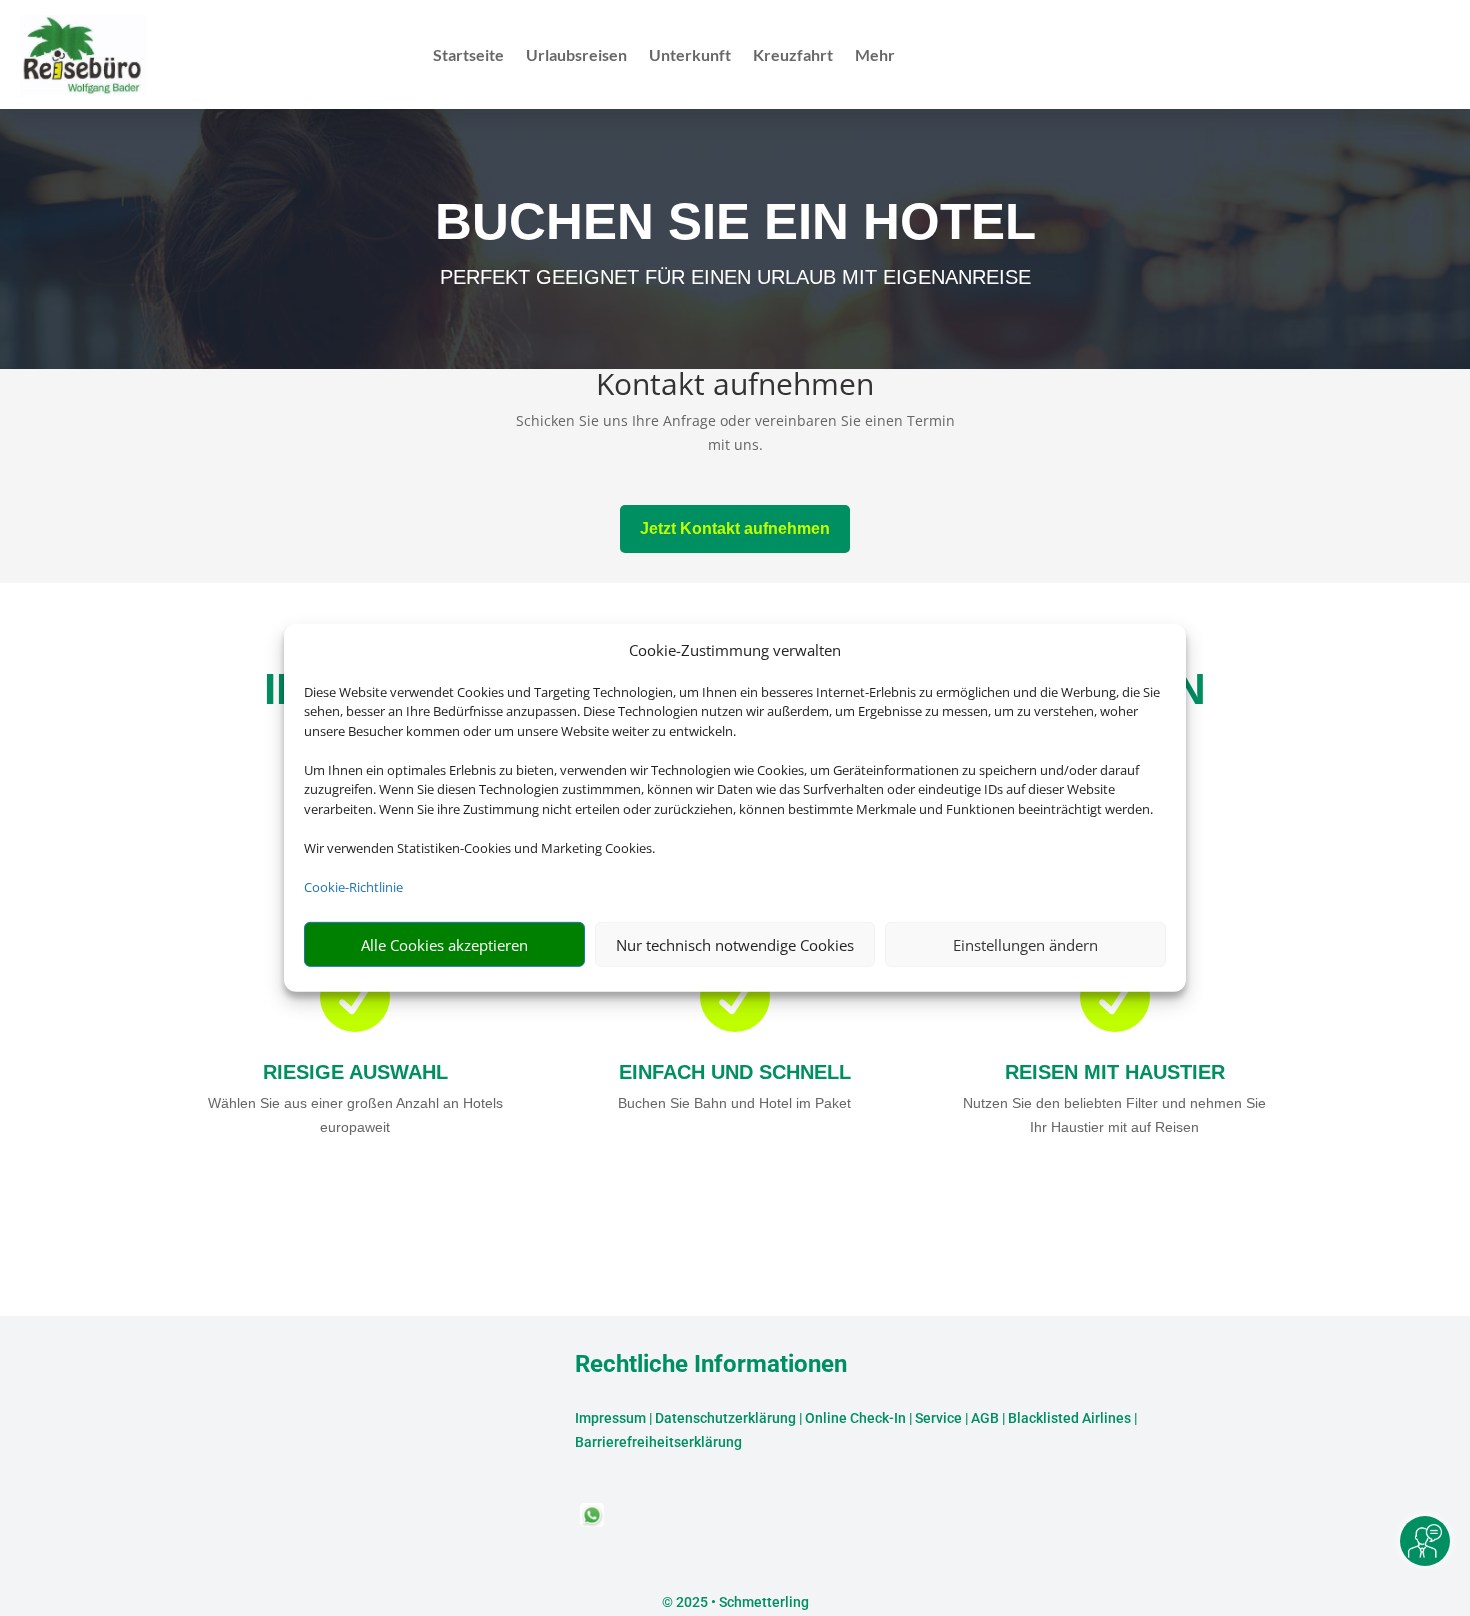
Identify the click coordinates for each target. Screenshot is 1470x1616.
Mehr (875, 56)
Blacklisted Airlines (1069, 1418)
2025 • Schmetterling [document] (741, 1602)
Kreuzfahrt (793, 56)
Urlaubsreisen (576, 56)
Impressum (610, 1418)
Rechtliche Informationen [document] (711, 1365)
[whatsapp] (592, 1521)
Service (938, 1418)
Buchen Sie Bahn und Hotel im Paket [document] (734, 1103)
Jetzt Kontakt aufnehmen (735, 528)
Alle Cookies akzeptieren (444, 945)
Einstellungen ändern (1025, 945)
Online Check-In (855, 1418)
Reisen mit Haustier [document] (1115, 1072)
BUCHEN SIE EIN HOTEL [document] (735, 221)
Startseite (468, 56)
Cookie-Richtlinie (353, 887)
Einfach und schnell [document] (735, 1072)
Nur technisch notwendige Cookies (735, 945)
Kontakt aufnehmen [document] (735, 386)
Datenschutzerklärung (725, 1418)
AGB (985, 1418)
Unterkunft (690, 56)
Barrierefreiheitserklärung (658, 1442)
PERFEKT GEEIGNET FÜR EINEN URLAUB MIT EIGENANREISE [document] (735, 277)
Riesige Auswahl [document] (355, 1072)
